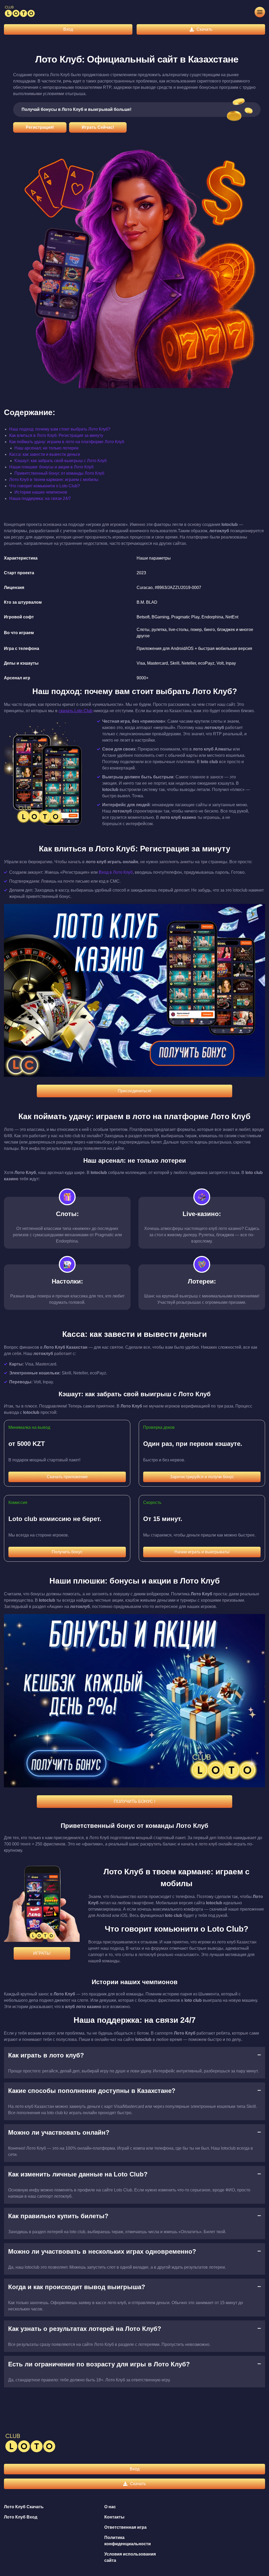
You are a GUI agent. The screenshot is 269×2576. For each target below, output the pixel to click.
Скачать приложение (67, 1477)
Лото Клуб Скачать (24, 2507)
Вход (68, 29)
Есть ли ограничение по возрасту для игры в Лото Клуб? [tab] (99, 2364)
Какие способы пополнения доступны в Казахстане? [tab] (92, 2091)
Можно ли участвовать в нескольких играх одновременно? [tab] (102, 2251)
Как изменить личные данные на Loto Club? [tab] (78, 2174)
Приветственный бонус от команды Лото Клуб (59, 473)
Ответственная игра (125, 2527)
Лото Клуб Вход (21, 2517)
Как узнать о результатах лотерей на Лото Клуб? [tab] (85, 2329)
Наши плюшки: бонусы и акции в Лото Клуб (51, 467)
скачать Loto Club (76, 711)
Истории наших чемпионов (41, 492)
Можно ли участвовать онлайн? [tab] (59, 2132)
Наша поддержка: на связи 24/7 (40, 498)
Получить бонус (67, 1552)
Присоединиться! (134, 1091)
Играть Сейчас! (98, 127)
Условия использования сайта (130, 2557)
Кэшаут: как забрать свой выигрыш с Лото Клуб (61, 461)
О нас (110, 2507)
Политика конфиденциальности (128, 2541)
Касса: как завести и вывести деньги (45, 454)
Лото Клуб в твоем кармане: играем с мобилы (54, 480)
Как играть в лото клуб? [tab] (46, 2055)
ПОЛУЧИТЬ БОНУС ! (134, 1801)
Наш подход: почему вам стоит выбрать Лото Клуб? (60, 429)
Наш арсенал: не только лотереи (46, 448)
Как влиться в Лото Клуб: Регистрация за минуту (56, 435)
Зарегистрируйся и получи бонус (202, 1477)
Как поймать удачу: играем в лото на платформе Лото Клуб (67, 442)
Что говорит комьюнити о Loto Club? (45, 486)
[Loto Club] (20, 12)
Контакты (114, 2517)
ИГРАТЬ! (42, 1953)
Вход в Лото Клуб (116, 872)
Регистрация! (40, 127)
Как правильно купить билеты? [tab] (58, 2216)
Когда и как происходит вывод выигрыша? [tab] (77, 2287)
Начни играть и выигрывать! (202, 1552)
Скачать (204, 29)
